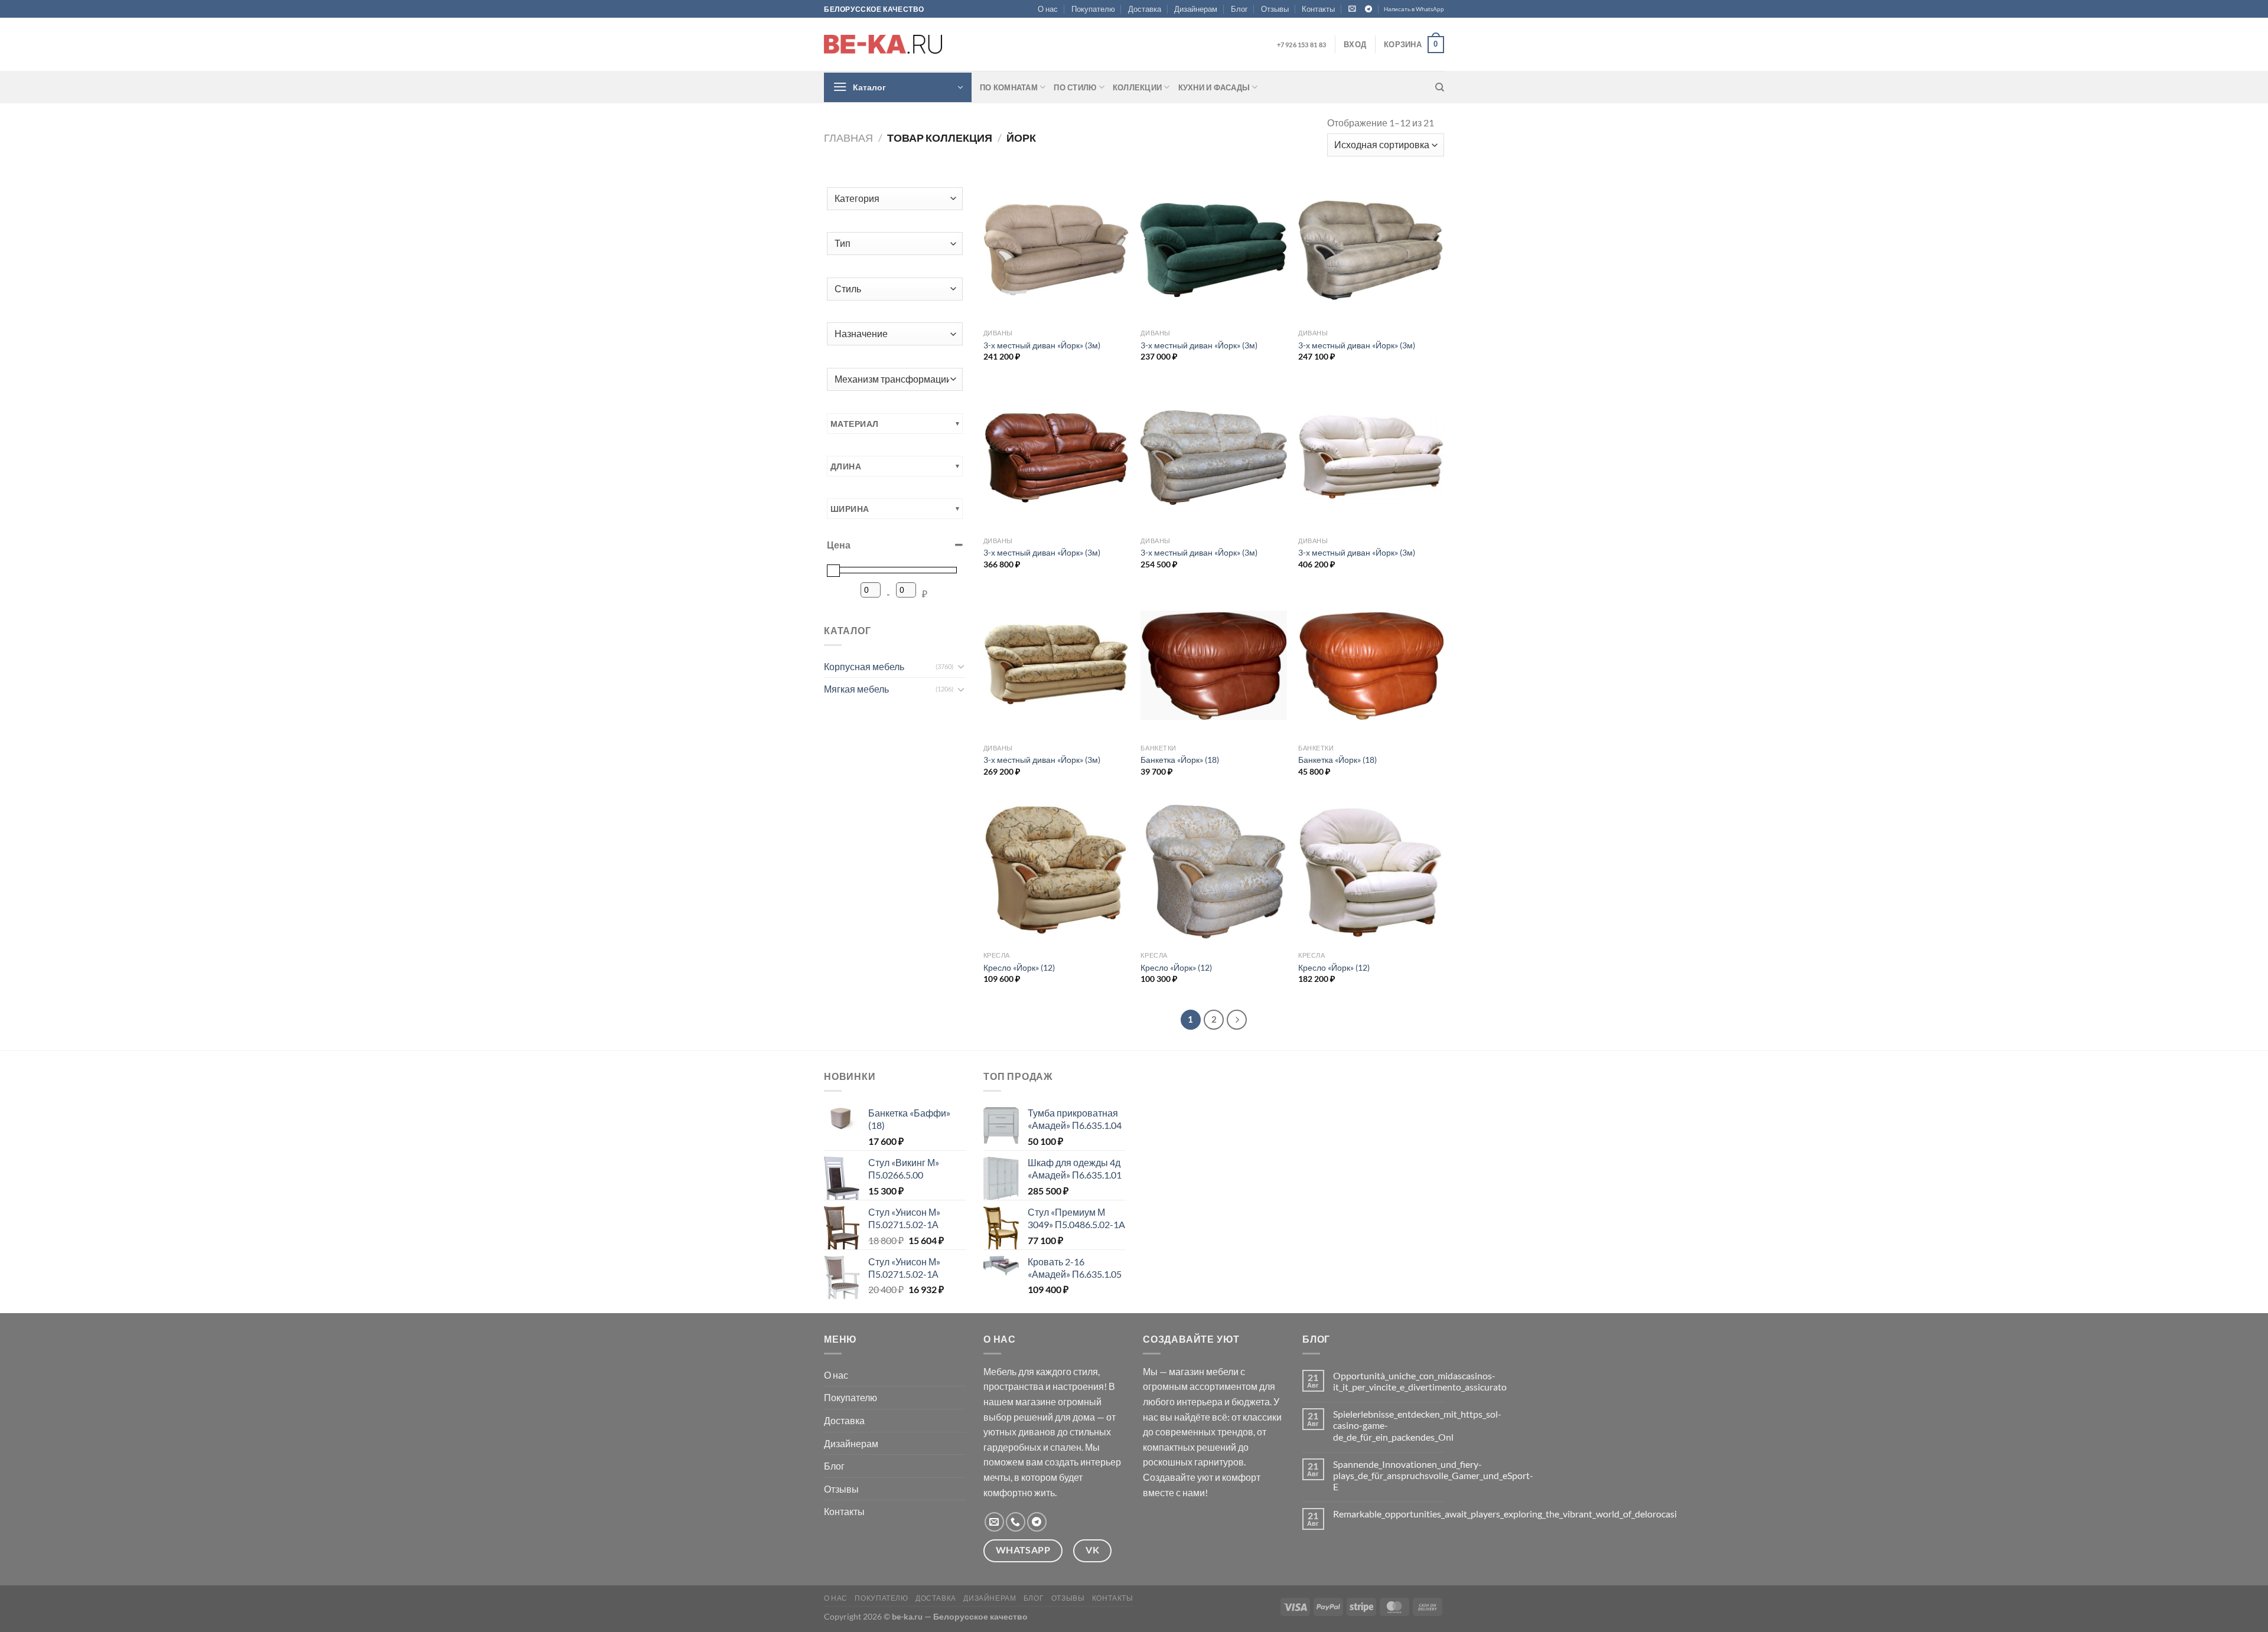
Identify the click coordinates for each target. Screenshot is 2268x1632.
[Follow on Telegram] (1368, 9)
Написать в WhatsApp (1414, 9)
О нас (1048, 9)
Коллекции (1137, 87)
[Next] (1237, 1020)
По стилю (1075, 87)
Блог (1239, 9)
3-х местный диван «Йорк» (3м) (1042, 345)
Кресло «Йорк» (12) (1019, 967)
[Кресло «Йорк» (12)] (1056, 873)
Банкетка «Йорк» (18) (1180, 760)
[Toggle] (961, 666)
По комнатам (1009, 87)
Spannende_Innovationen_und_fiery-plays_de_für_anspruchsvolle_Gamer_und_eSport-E (1433, 1475)
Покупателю (1093, 9)
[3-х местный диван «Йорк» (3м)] (1056, 250)
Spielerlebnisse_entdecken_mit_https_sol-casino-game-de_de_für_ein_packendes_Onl (1417, 1425)
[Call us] (1016, 1522)
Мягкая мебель (856, 689)
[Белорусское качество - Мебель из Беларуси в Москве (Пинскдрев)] (883, 44)
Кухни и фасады (1214, 87)
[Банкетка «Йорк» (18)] (1213, 665)
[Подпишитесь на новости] (1352, 9)
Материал (854, 424)
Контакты (1318, 9)
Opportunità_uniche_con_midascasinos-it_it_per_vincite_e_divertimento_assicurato (1420, 1381)
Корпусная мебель (864, 666)
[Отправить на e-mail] (994, 1522)
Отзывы (1275, 9)
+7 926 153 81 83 (1301, 45)
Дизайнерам (1196, 9)
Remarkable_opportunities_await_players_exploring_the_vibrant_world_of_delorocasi (1505, 1514)
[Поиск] (1440, 87)
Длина (846, 466)
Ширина (850, 509)
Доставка (1145, 9)
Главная (848, 138)
